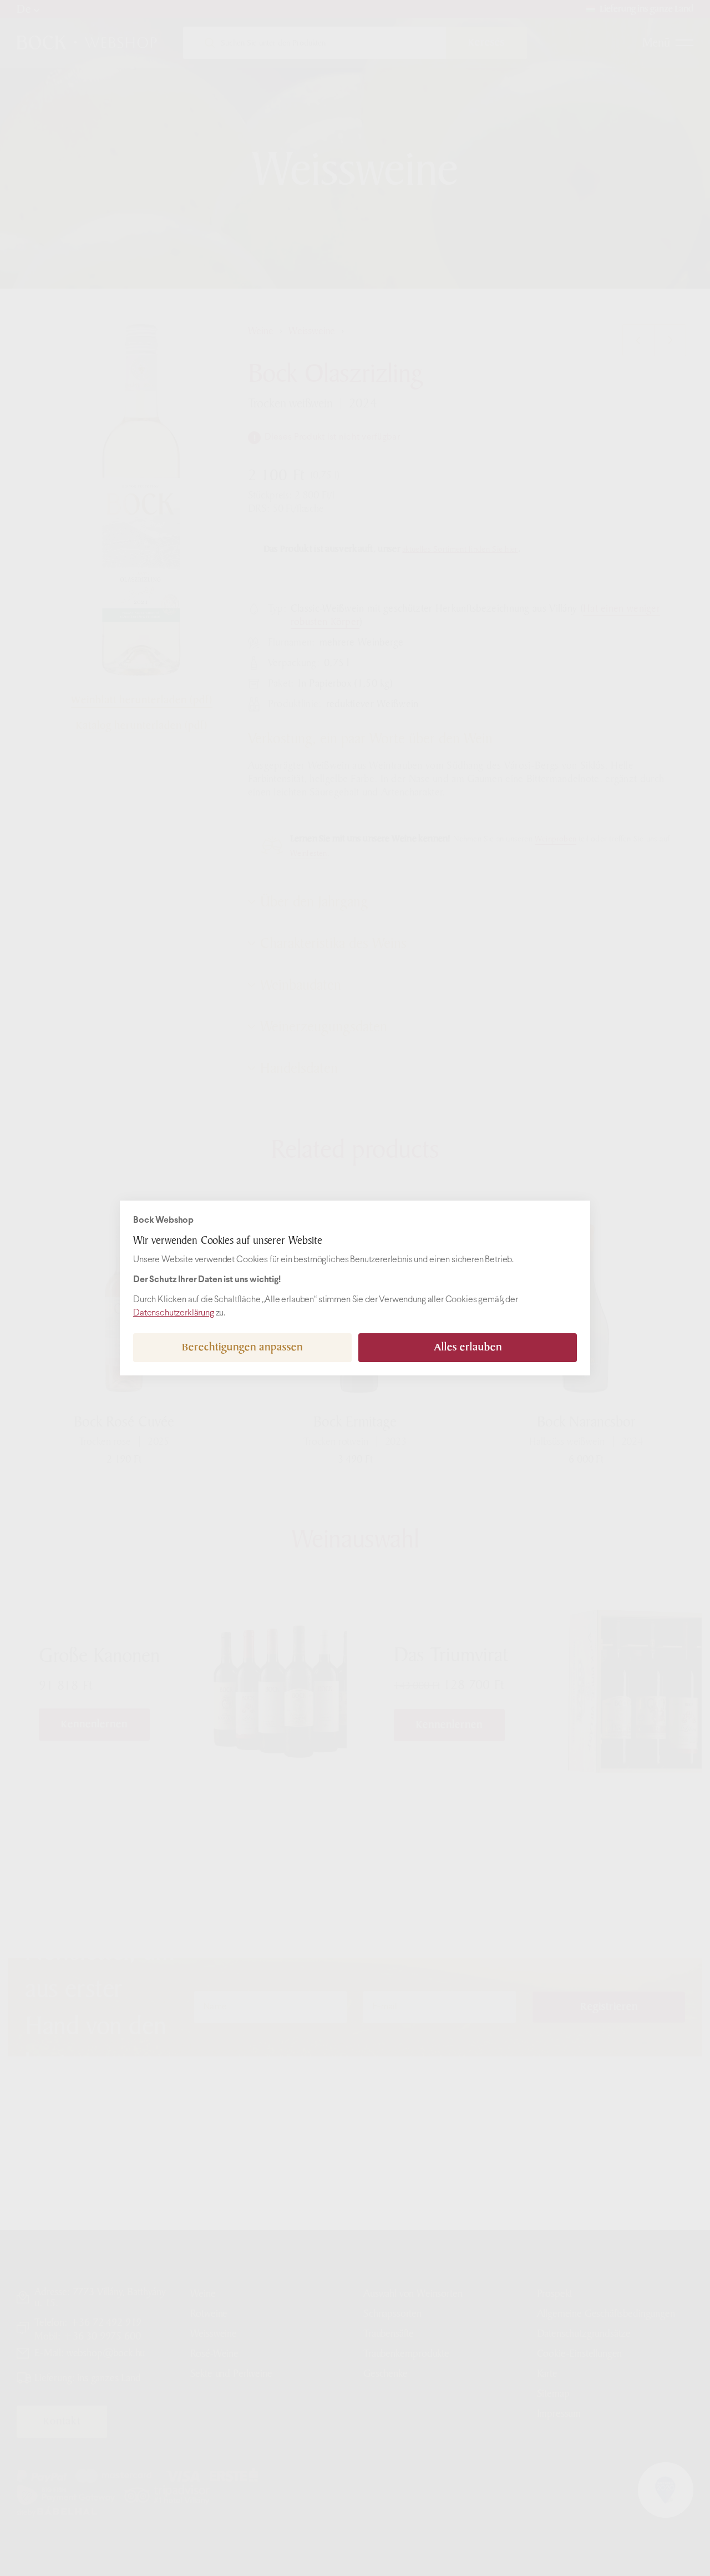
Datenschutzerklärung (174, 1313)
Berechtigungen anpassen (242, 1347)
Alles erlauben (468, 1347)
